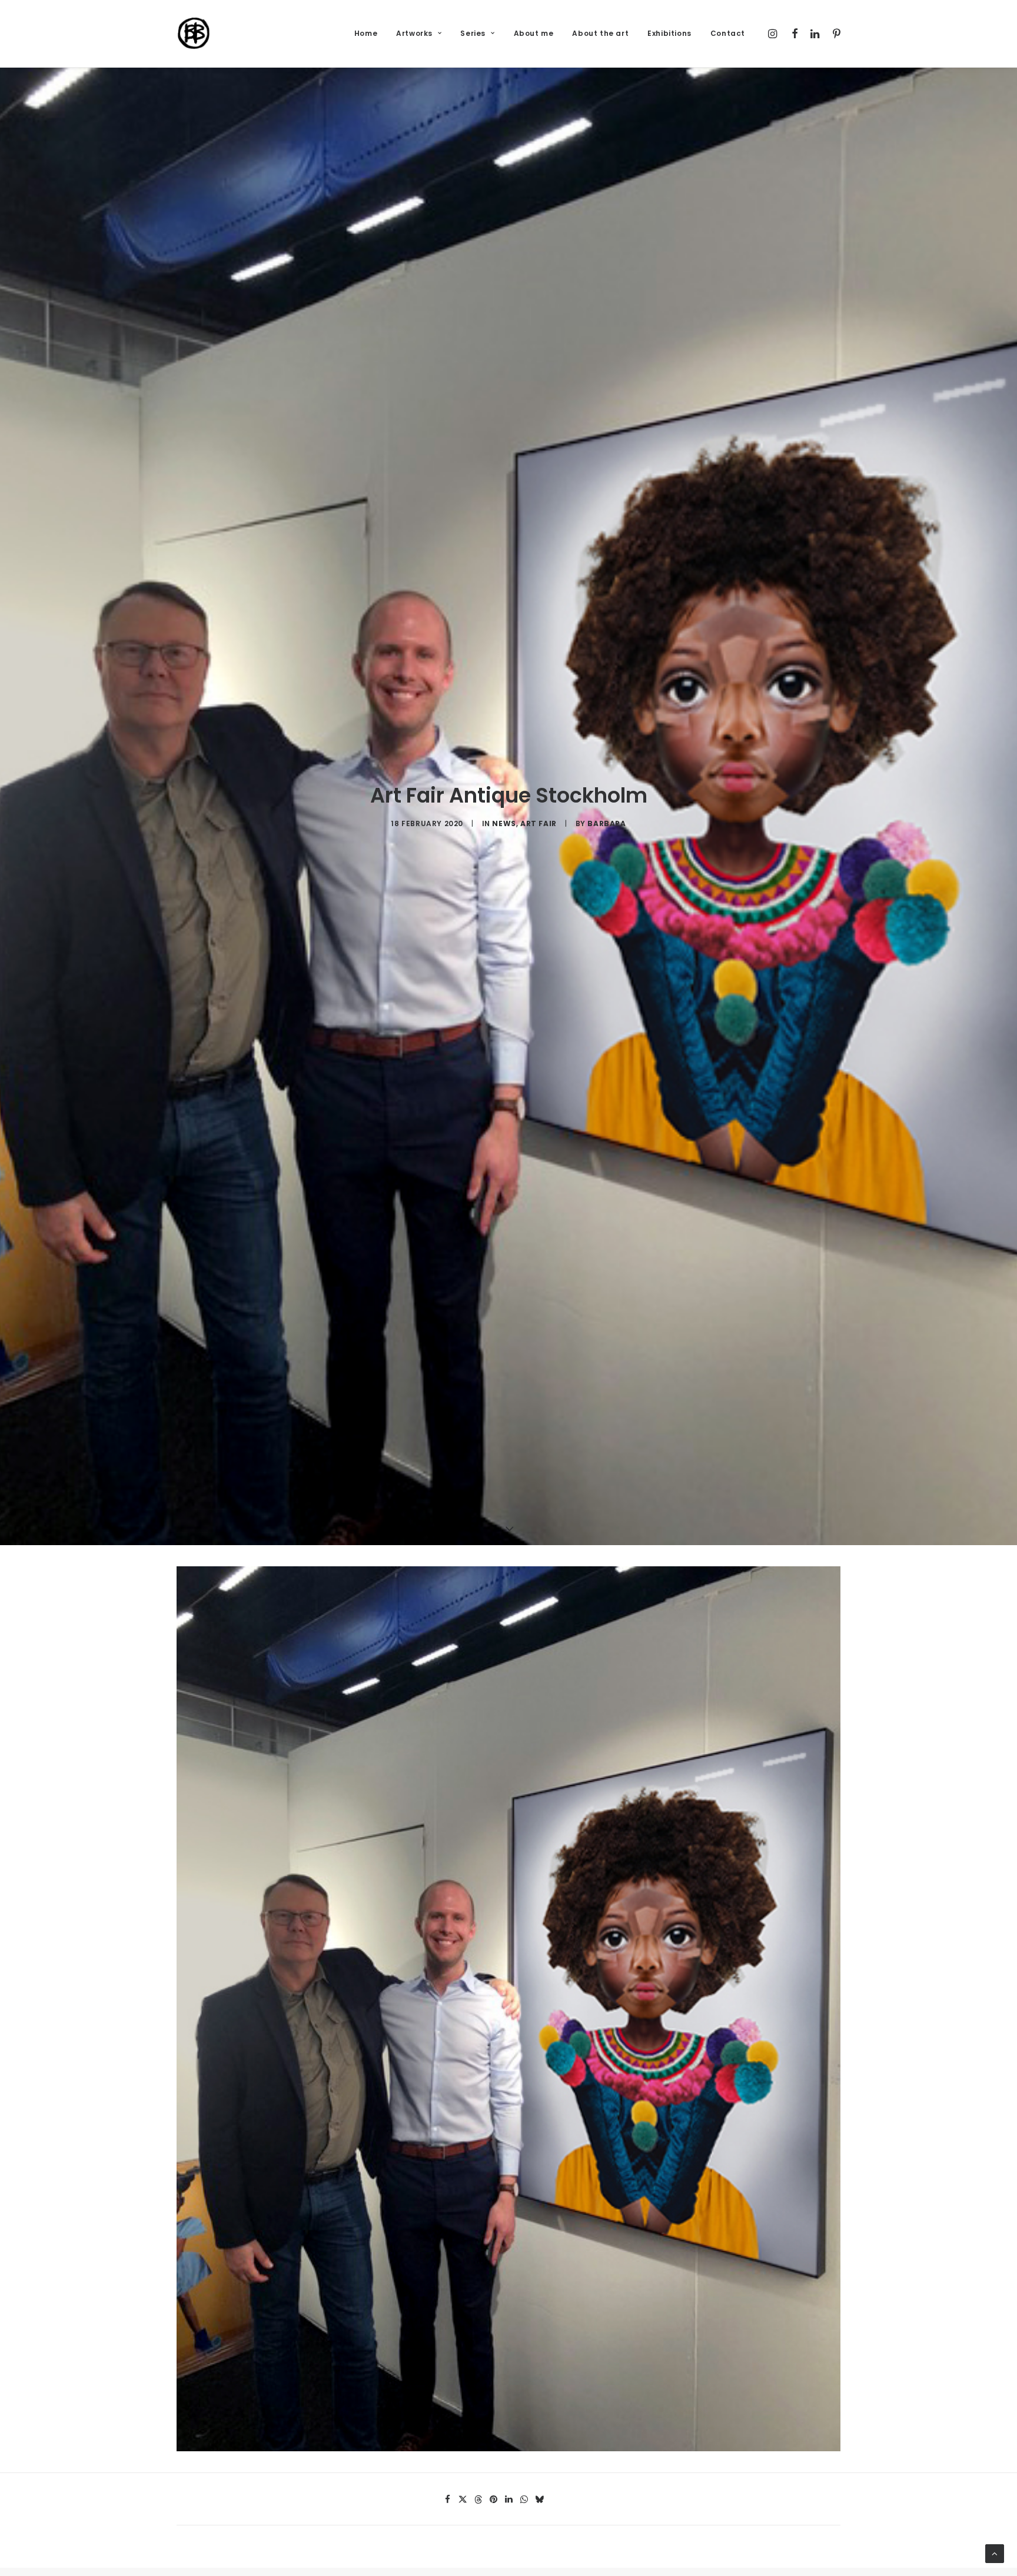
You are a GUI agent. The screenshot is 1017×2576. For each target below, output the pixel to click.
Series (473, 33)
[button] (774, 34)
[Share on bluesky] (539, 2500)
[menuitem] (366, 34)
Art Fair (539, 823)
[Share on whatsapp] (524, 2500)
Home (366, 33)
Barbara (606, 823)
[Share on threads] (478, 2500)
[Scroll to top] (995, 2554)
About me (534, 33)
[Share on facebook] (447, 2500)
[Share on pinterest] (493, 2500)
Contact (728, 33)
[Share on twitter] (463, 2500)
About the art (600, 33)
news (504, 823)
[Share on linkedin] (508, 2500)
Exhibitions (669, 33)
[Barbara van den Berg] (195, 34)
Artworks (414, 33)
